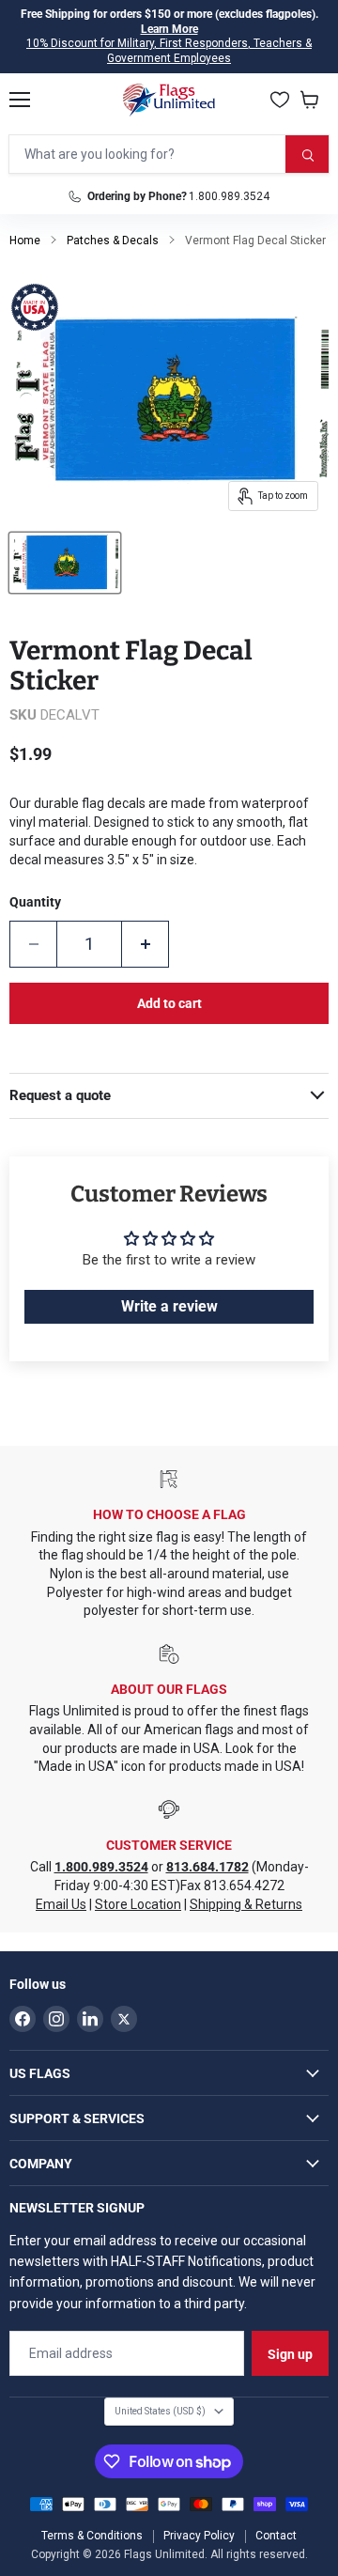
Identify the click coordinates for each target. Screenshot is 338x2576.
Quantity (35, 902)
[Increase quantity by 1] (146, 944)
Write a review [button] (169, 1306)
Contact (276, 2536)
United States (160, 2411)
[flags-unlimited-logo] (169, 100)
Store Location (138, 1904)
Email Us (61, 1904)
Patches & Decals (113, 241)
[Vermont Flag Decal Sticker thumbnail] (65, 563)
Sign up (290, 2354)
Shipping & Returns (246, 1904)
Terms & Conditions (92, 2536)
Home (25, 241)
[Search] (307, 154)
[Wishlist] (280, 100)
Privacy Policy (199, 2536)
